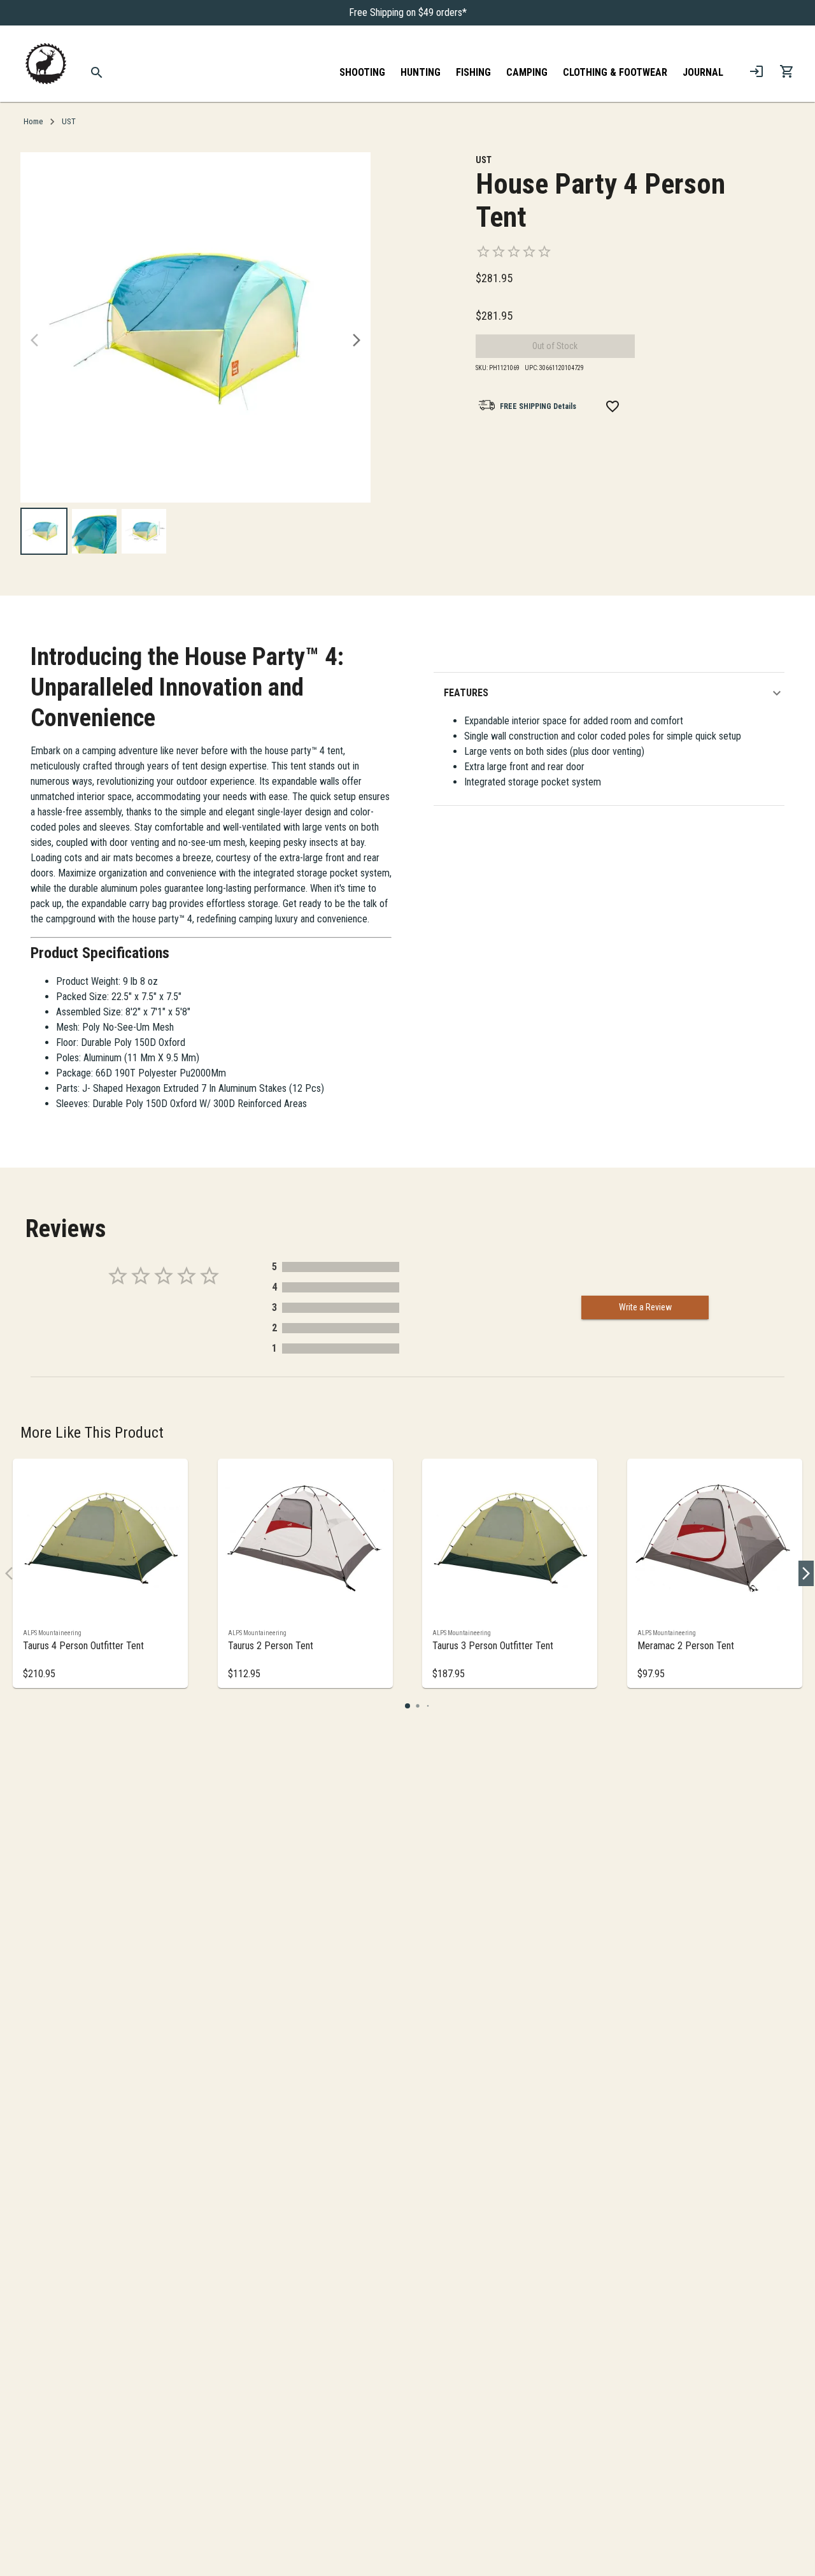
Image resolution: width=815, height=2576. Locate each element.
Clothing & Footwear (615, 72)
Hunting (421, 72)
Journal (703, 72)
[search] (97, 73)
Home (33, 121)
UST (69, 121)
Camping (527, 72)
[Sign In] (756, 71)
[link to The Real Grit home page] (46, 64)
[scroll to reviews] (603, 252)
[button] (614, 693)
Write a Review (645, 1307)
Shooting (362, 72)
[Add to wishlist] (613, 406)
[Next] (357, 340)
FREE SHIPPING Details (538, 406)
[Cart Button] (787, 71)
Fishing (473, 72)
